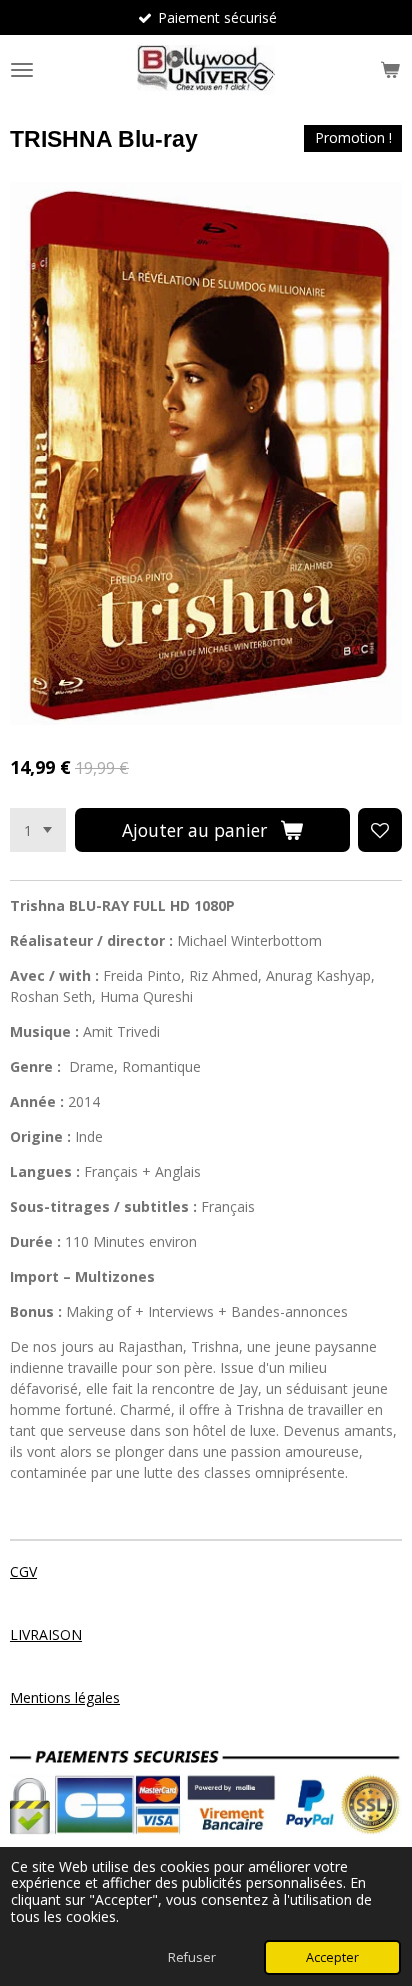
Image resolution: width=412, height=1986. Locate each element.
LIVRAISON (46, 1634)
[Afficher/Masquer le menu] (22, 70)
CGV (23, 1571)
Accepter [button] (332, 1957)
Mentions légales (65, 1697)
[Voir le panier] (390, 70)
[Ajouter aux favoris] (380, 830)
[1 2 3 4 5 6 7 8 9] (38, 830)
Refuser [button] (192, 1957)
